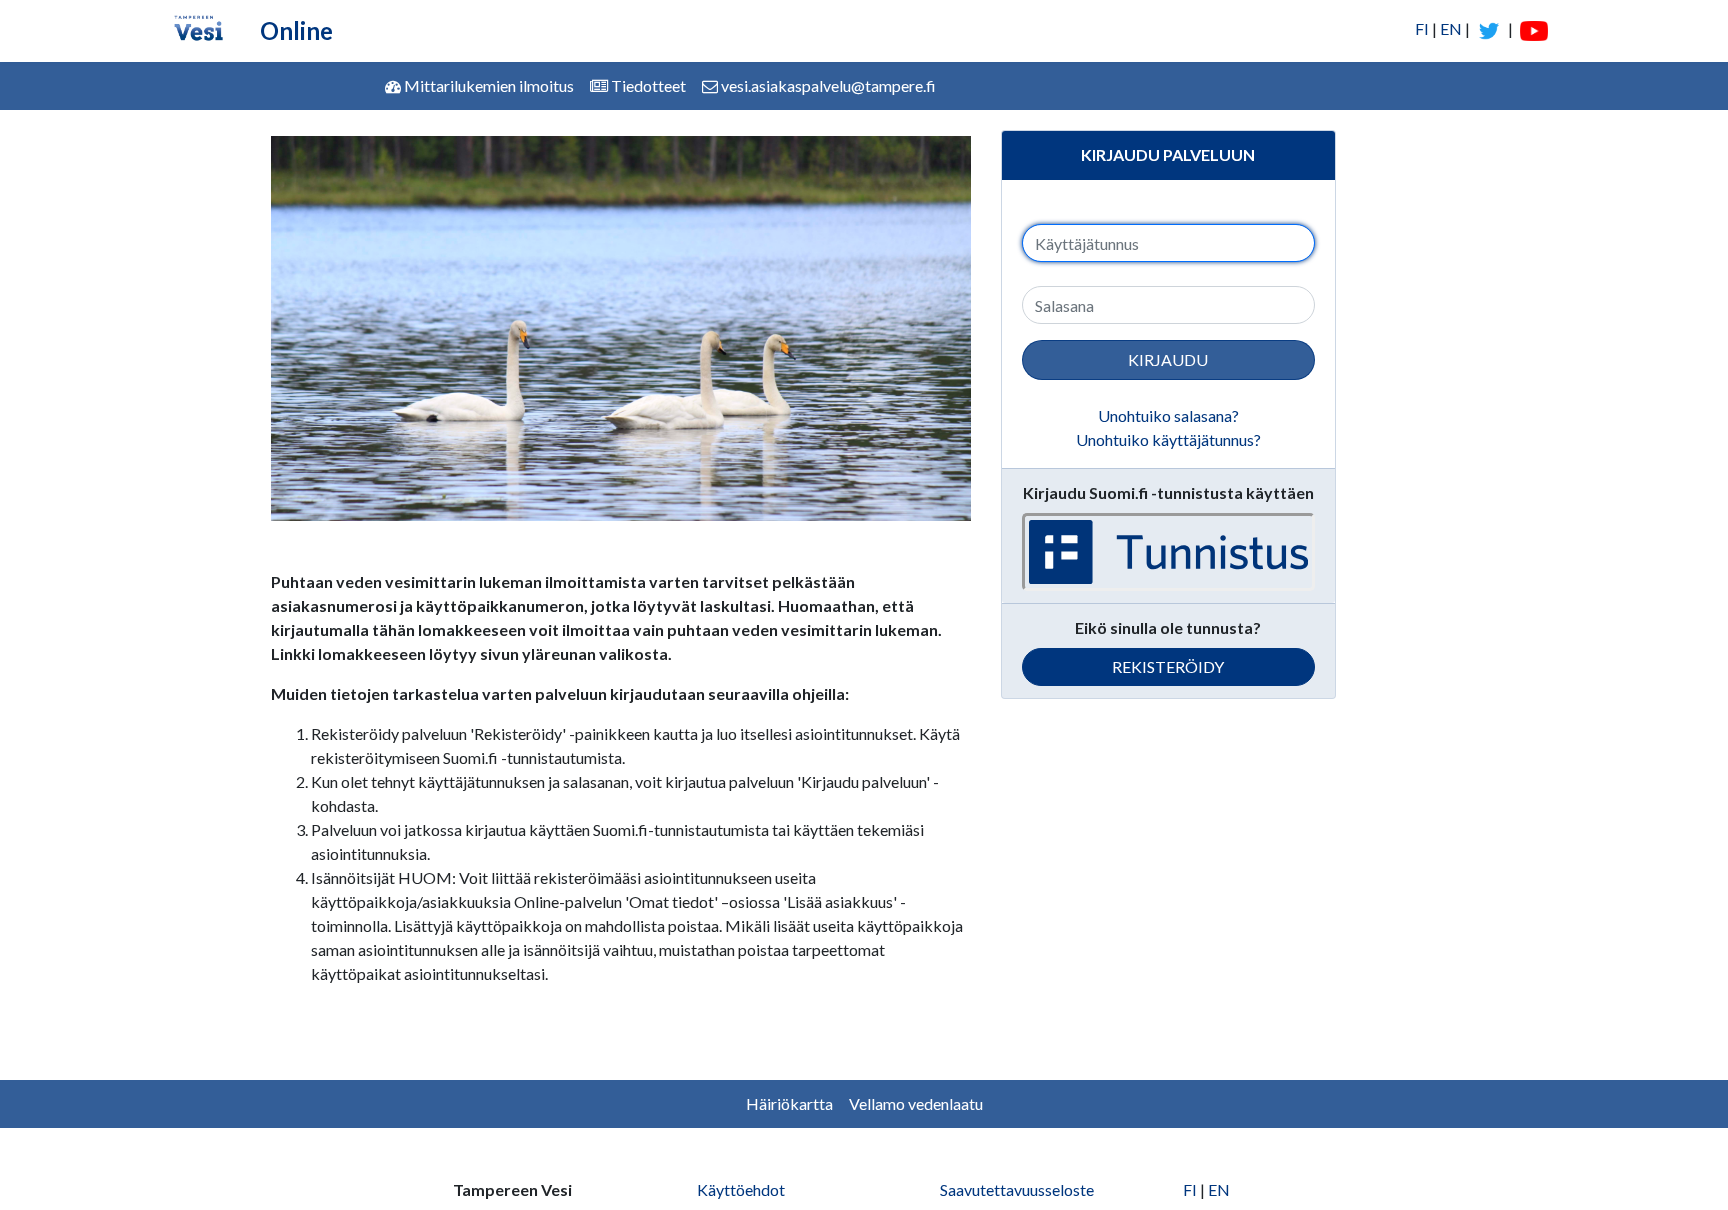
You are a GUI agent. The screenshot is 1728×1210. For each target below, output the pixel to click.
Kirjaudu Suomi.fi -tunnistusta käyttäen (1168, 492)
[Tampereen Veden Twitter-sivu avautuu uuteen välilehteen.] (1489, 28)
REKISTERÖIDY (1168, 666)
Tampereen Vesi (512, 1189)
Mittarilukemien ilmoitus (487, 85)
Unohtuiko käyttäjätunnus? (1168, 439)
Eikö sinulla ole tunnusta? (1168, 627)
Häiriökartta (789, 1103)
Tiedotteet (647, 85)
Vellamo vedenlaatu (916, 1103)
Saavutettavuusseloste (1017, 1189)
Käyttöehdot (741, 1189)
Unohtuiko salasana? (1168, 415)
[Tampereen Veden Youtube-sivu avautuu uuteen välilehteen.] (1532, 28)
